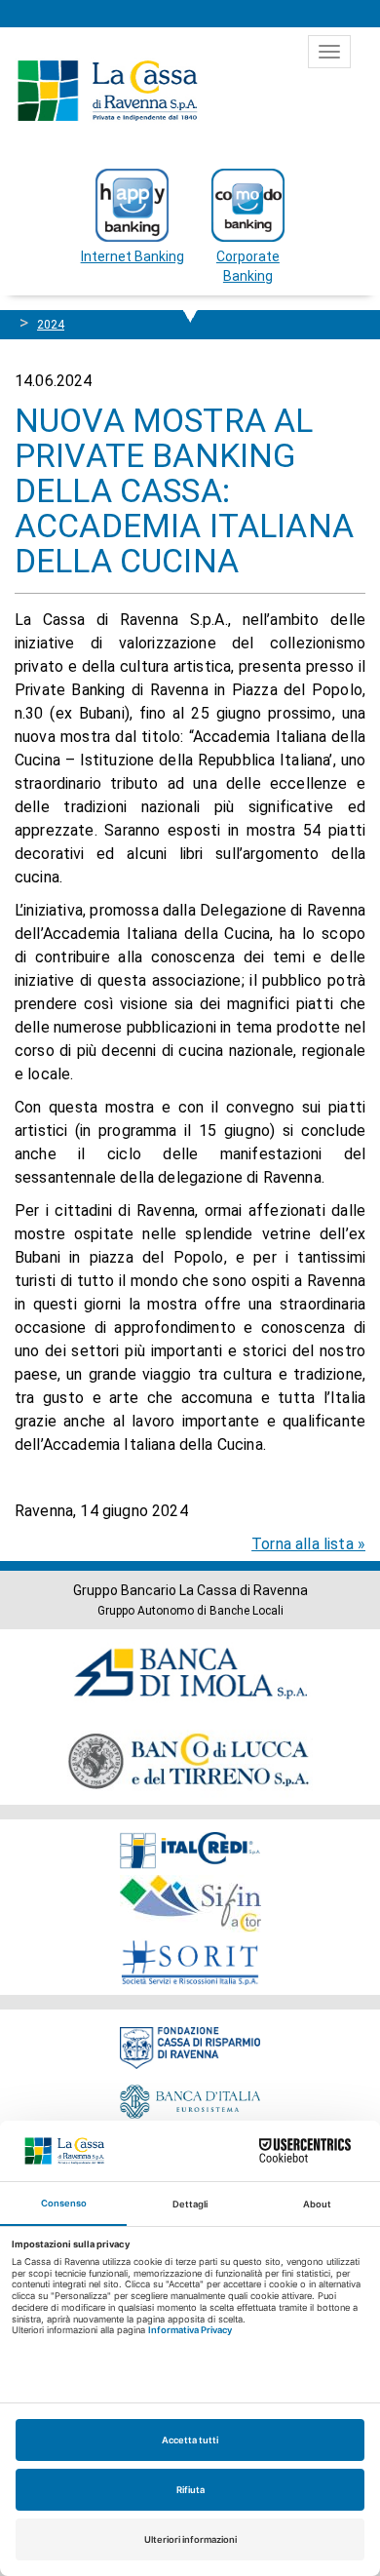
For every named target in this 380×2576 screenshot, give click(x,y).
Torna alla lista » (308, 1544)
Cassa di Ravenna (107, 91)
